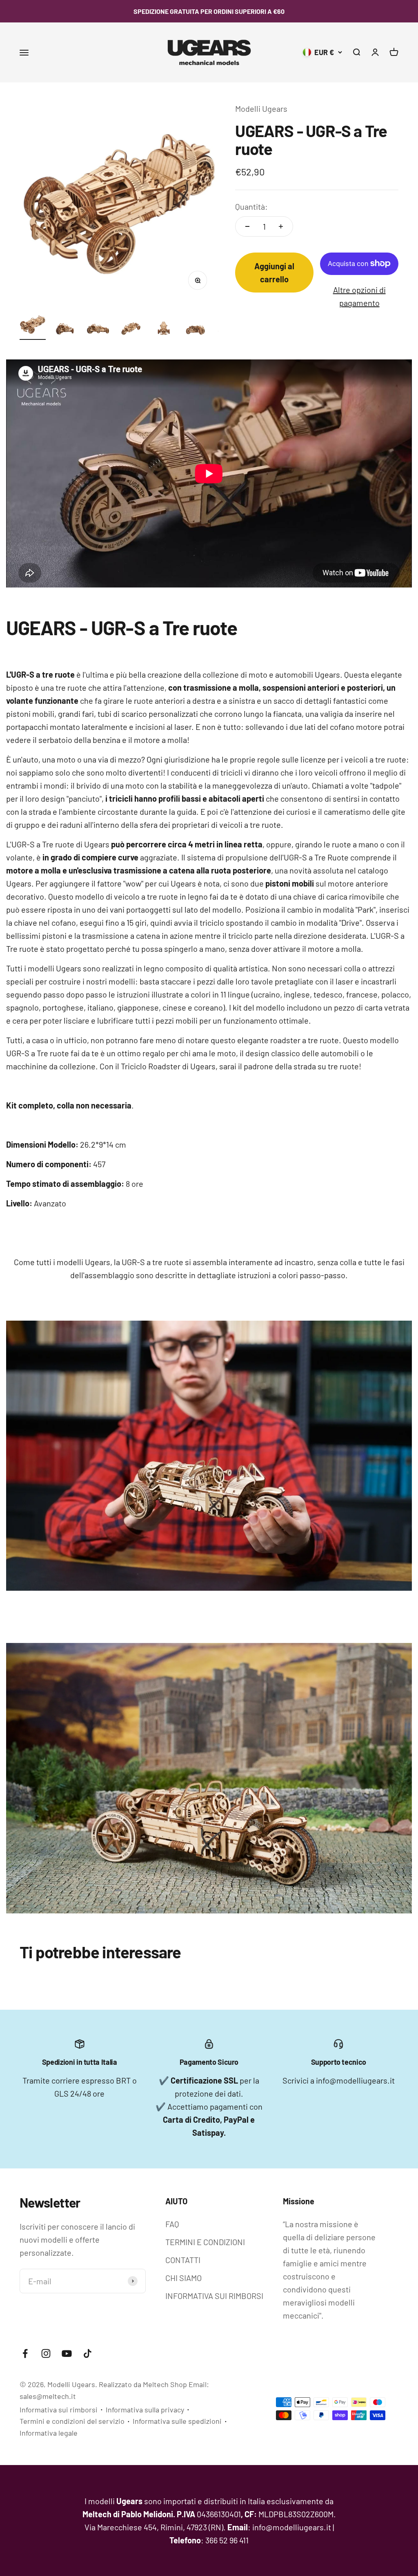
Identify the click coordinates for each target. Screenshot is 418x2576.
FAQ (172, 2224)
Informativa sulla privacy (145, 2410)
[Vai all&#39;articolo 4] (131, 330)
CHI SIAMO (183, 2278)
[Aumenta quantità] (281, 226)
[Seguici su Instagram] (46, 2353)
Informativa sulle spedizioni (177, 2421)
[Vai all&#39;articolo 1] (33, 326)
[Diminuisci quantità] (247, 226)
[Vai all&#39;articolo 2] (65, 330)
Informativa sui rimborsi (59, 2410)
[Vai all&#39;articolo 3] (98, 330)
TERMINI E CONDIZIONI (205, 2242)
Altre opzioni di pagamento (359, 296)
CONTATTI (183, 2260)
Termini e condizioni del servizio (72, 2421)
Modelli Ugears (261, 109)
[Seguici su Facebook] (25, 2353)
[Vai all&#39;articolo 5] (163, 330)
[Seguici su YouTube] (67, 2353)
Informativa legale (49, 2433)
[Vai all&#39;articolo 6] (196, 330)
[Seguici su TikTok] (88, 2353)
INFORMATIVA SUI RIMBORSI (214, 2296)
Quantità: (251, 206)
